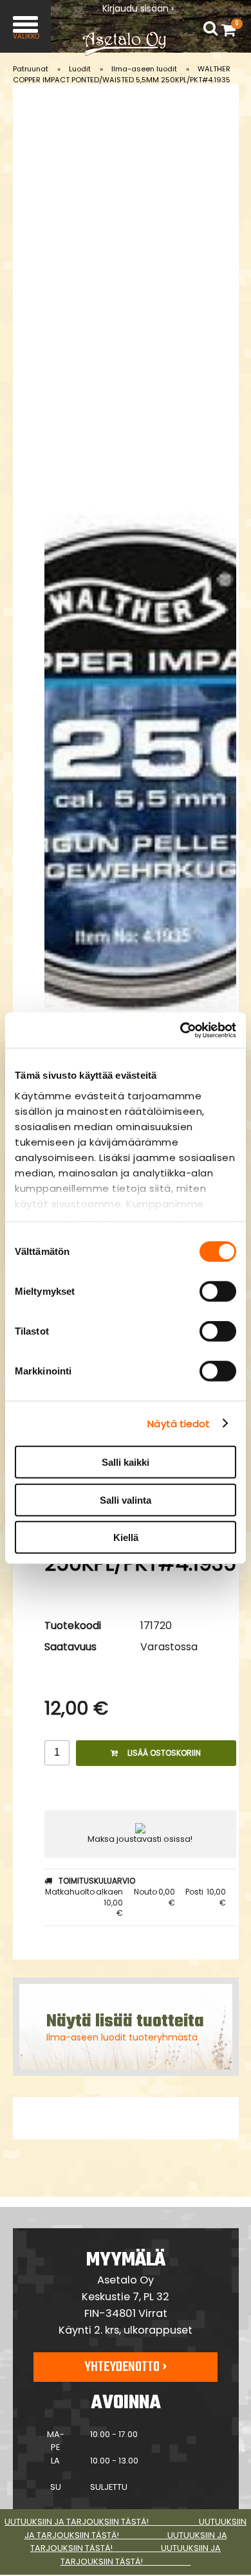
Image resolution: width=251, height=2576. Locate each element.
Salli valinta (126, 1500)
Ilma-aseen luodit (144, 69)
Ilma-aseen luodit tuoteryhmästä (122, 2037)
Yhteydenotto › (126, 2367)
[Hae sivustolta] (210, 29)
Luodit (80, 69)
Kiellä (126, 1537)
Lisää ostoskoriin (164, 1753)
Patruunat (31, 69)
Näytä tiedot (179, 1423)
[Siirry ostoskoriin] (232, 30)
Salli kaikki (126, 1462)
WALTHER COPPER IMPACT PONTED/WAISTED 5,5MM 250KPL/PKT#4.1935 (122, 74)
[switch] (218, 1292)
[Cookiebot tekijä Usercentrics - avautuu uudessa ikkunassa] (181, 1030)
